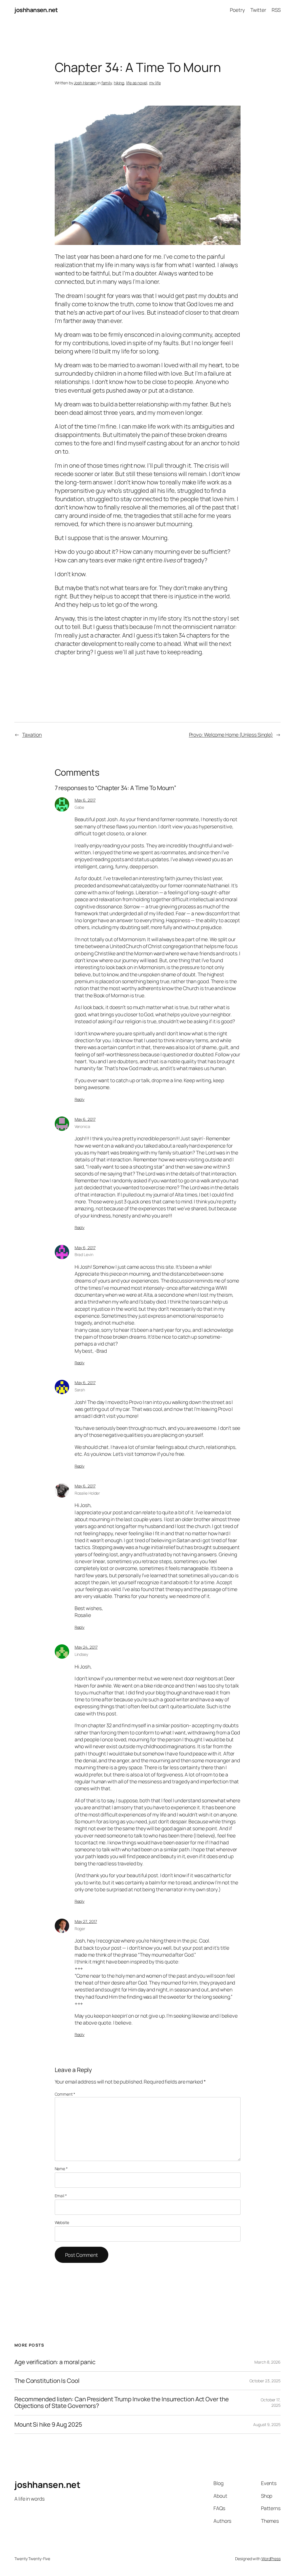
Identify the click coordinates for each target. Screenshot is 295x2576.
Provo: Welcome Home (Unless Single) (231, 735)
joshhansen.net (36, 10)
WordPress (271, 2559)
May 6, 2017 (85, 800)
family (107, 83)
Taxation (32, 735)
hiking (119, 83)
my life (155, 83)
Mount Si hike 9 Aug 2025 (48, 2424)
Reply (80, 1099)
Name (61, 2169)
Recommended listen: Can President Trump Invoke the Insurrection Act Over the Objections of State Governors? (121, 2403)
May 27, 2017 (86, 1921)
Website (62, 2222)
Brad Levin (84, 1254)
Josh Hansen (85, 83)
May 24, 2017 (86, 1647)
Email (61, 2196)
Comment (65, 2094)
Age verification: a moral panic (55, 2362)
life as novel (137, 83)
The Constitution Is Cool (47, 2381)
